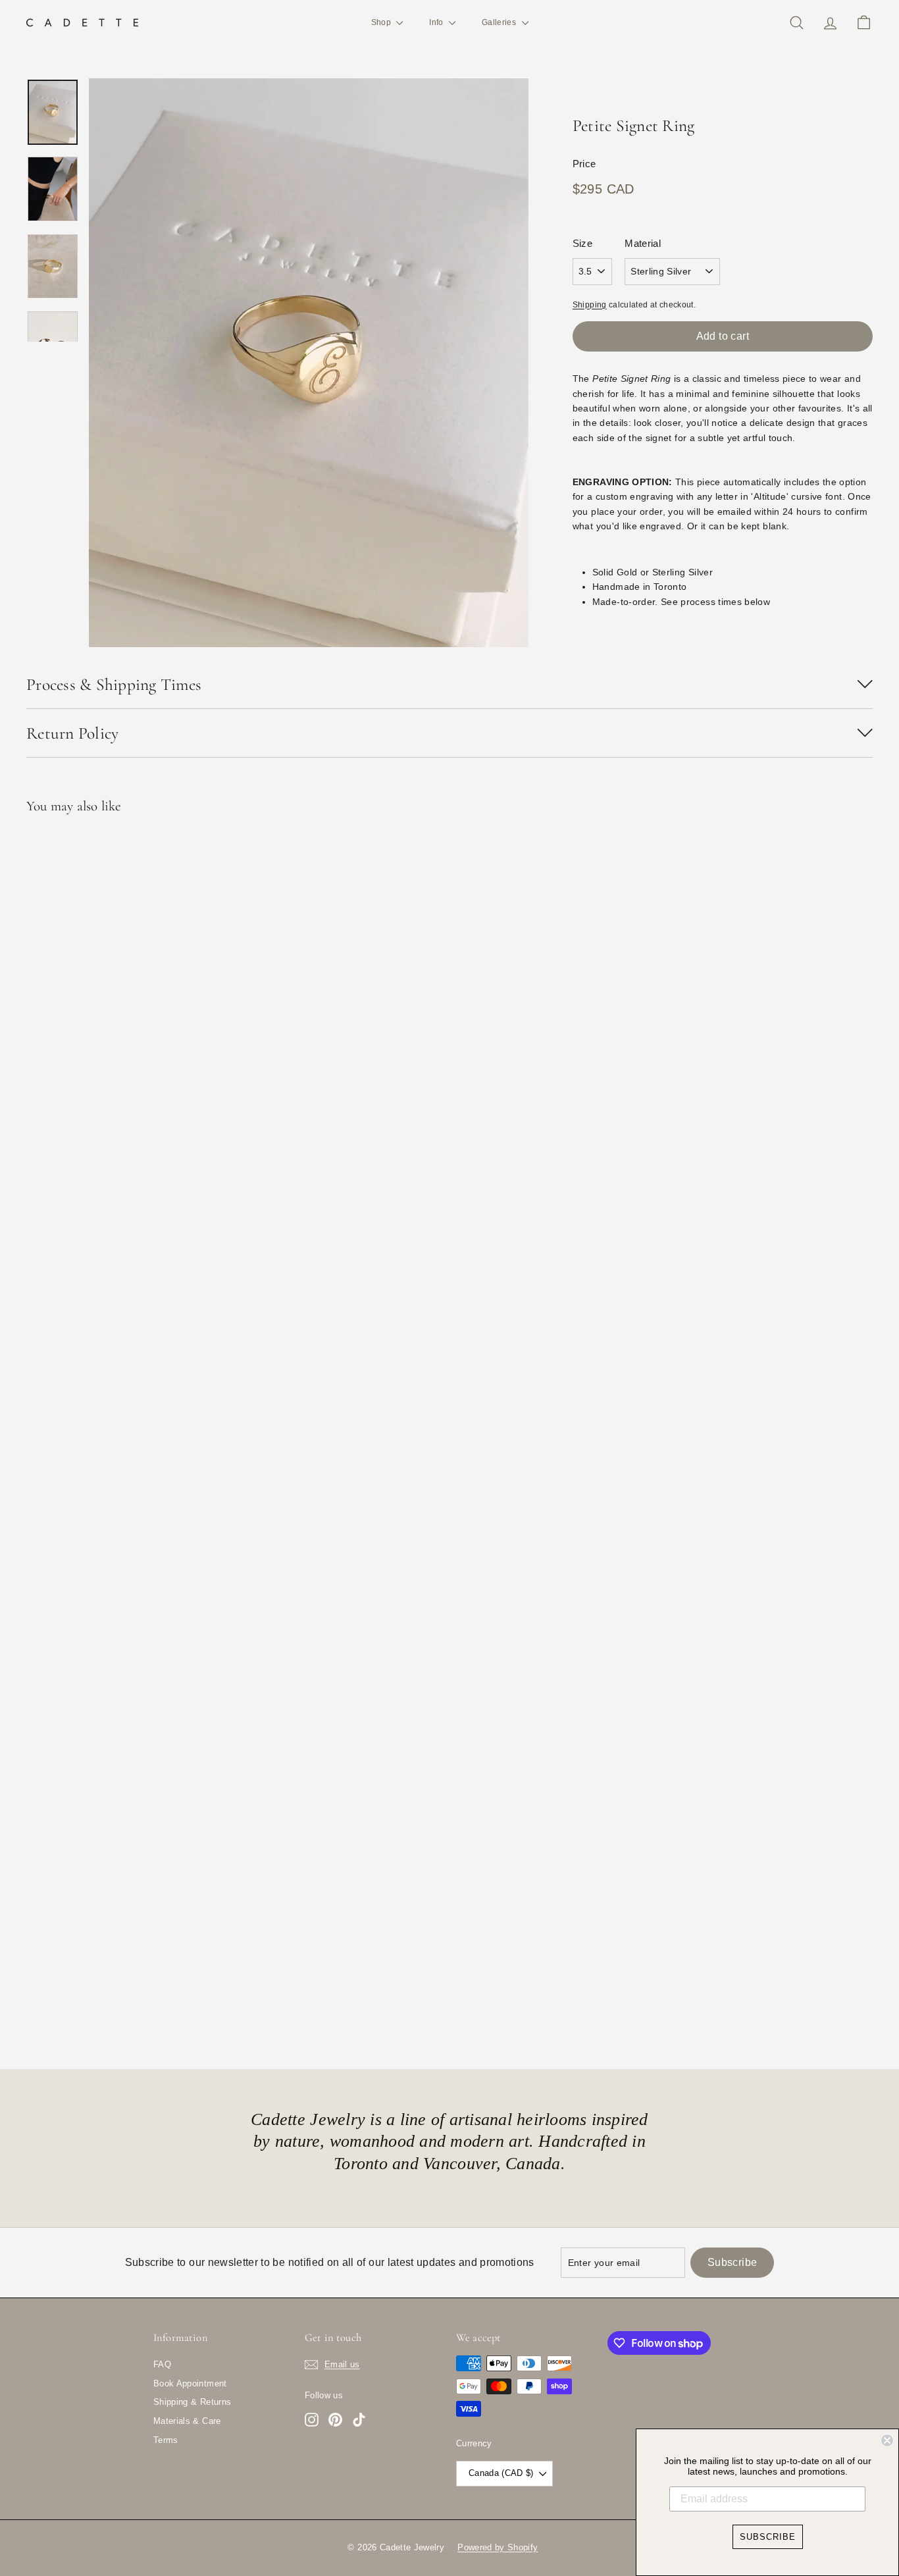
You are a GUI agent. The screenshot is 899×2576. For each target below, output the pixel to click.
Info (437, 22)
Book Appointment (190, 2383)
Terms (166, 2440)
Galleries (500, 22)
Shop (382, 22)
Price (584, 164)
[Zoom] (309, 363)
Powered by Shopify (498, 2547)
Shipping (590, 305)
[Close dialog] (887, 2440)
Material (643, 243)
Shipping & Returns (192, 2402)
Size (582, 243)
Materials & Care (187, 2421)
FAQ (162, 2364)
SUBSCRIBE (768, 2537)
